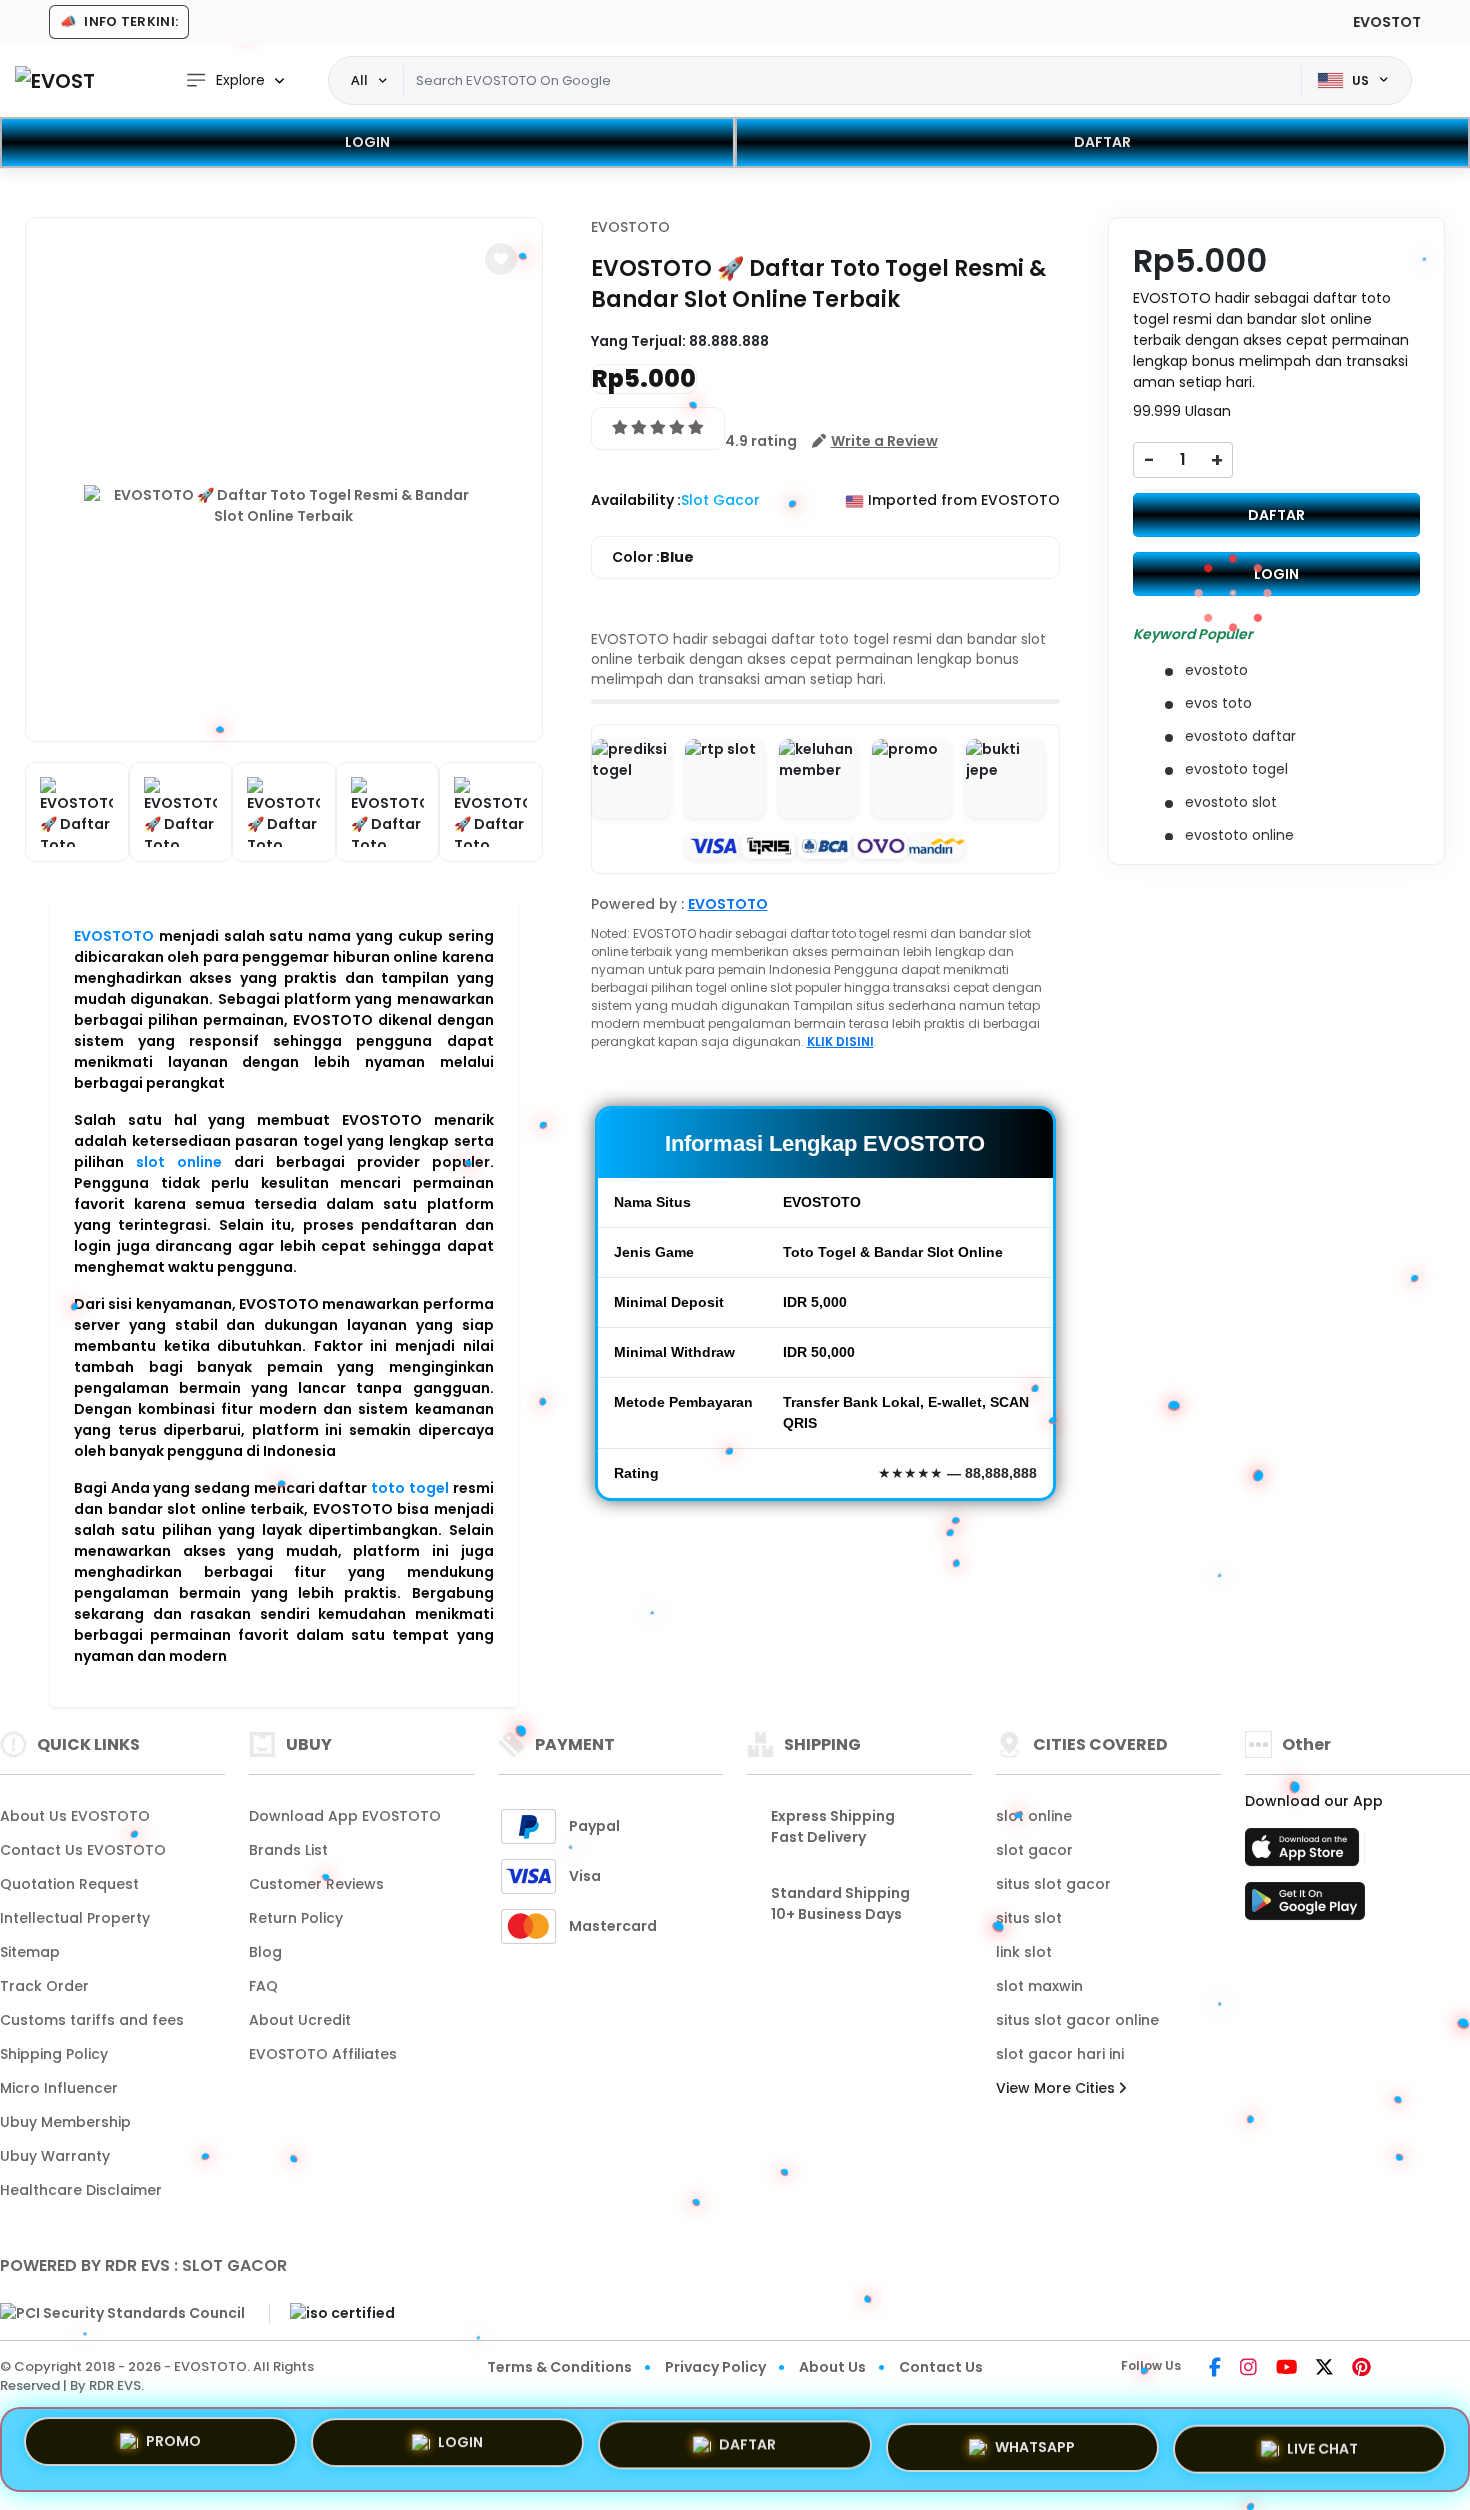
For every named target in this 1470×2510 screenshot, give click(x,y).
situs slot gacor (1053, 1884)
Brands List (288, 1850)
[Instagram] (1248, 2369)
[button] (501, 259)
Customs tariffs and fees (92, 2020)
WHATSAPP (1035, 2441)
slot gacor (1034, 1850)
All (359, 80)
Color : (653, 557)
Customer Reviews (316, 1884)
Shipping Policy (54, 2054)
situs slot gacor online (1077, 2020)
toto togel (410, 1488)
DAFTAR (1102, 142)
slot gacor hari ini (1060, 2054)
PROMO (173, 2447)
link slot (1024, 1952)
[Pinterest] (1361, 2369)
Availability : (636, 500)
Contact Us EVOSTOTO (83, 1850)
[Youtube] (1286, 2369)
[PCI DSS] (122, 2313)
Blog (265, 1952)
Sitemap (30, 1952)
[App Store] (1305, 1853)
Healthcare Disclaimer (81, 2190)
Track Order (44, 1986)
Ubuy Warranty (55, 2156)
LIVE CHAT (1322, 2442)
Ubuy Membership (65, 2122)
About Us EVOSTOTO (75, 1816)
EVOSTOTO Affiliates (323, 2054)
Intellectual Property (75, 1918)
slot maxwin (1039, 1986)
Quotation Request (69, 1884)
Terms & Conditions (559, 2367)
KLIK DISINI (840, 1041)
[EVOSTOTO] (55, 80)
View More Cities (1057, 2088)
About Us (832, 2367)
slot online (179, 1162)
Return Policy (296, 1918)
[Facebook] (1215, 2369)
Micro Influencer (59, 2088)
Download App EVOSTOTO (345, 1816)
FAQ (263, 1986)
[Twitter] (1324, 2369)
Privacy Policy (715, 2367)
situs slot (1029, 1918)
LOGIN (367, 142)
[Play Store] (1305, 1907)
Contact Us (941, 2367)
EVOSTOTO (114, 936)
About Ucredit (300, 2020)
